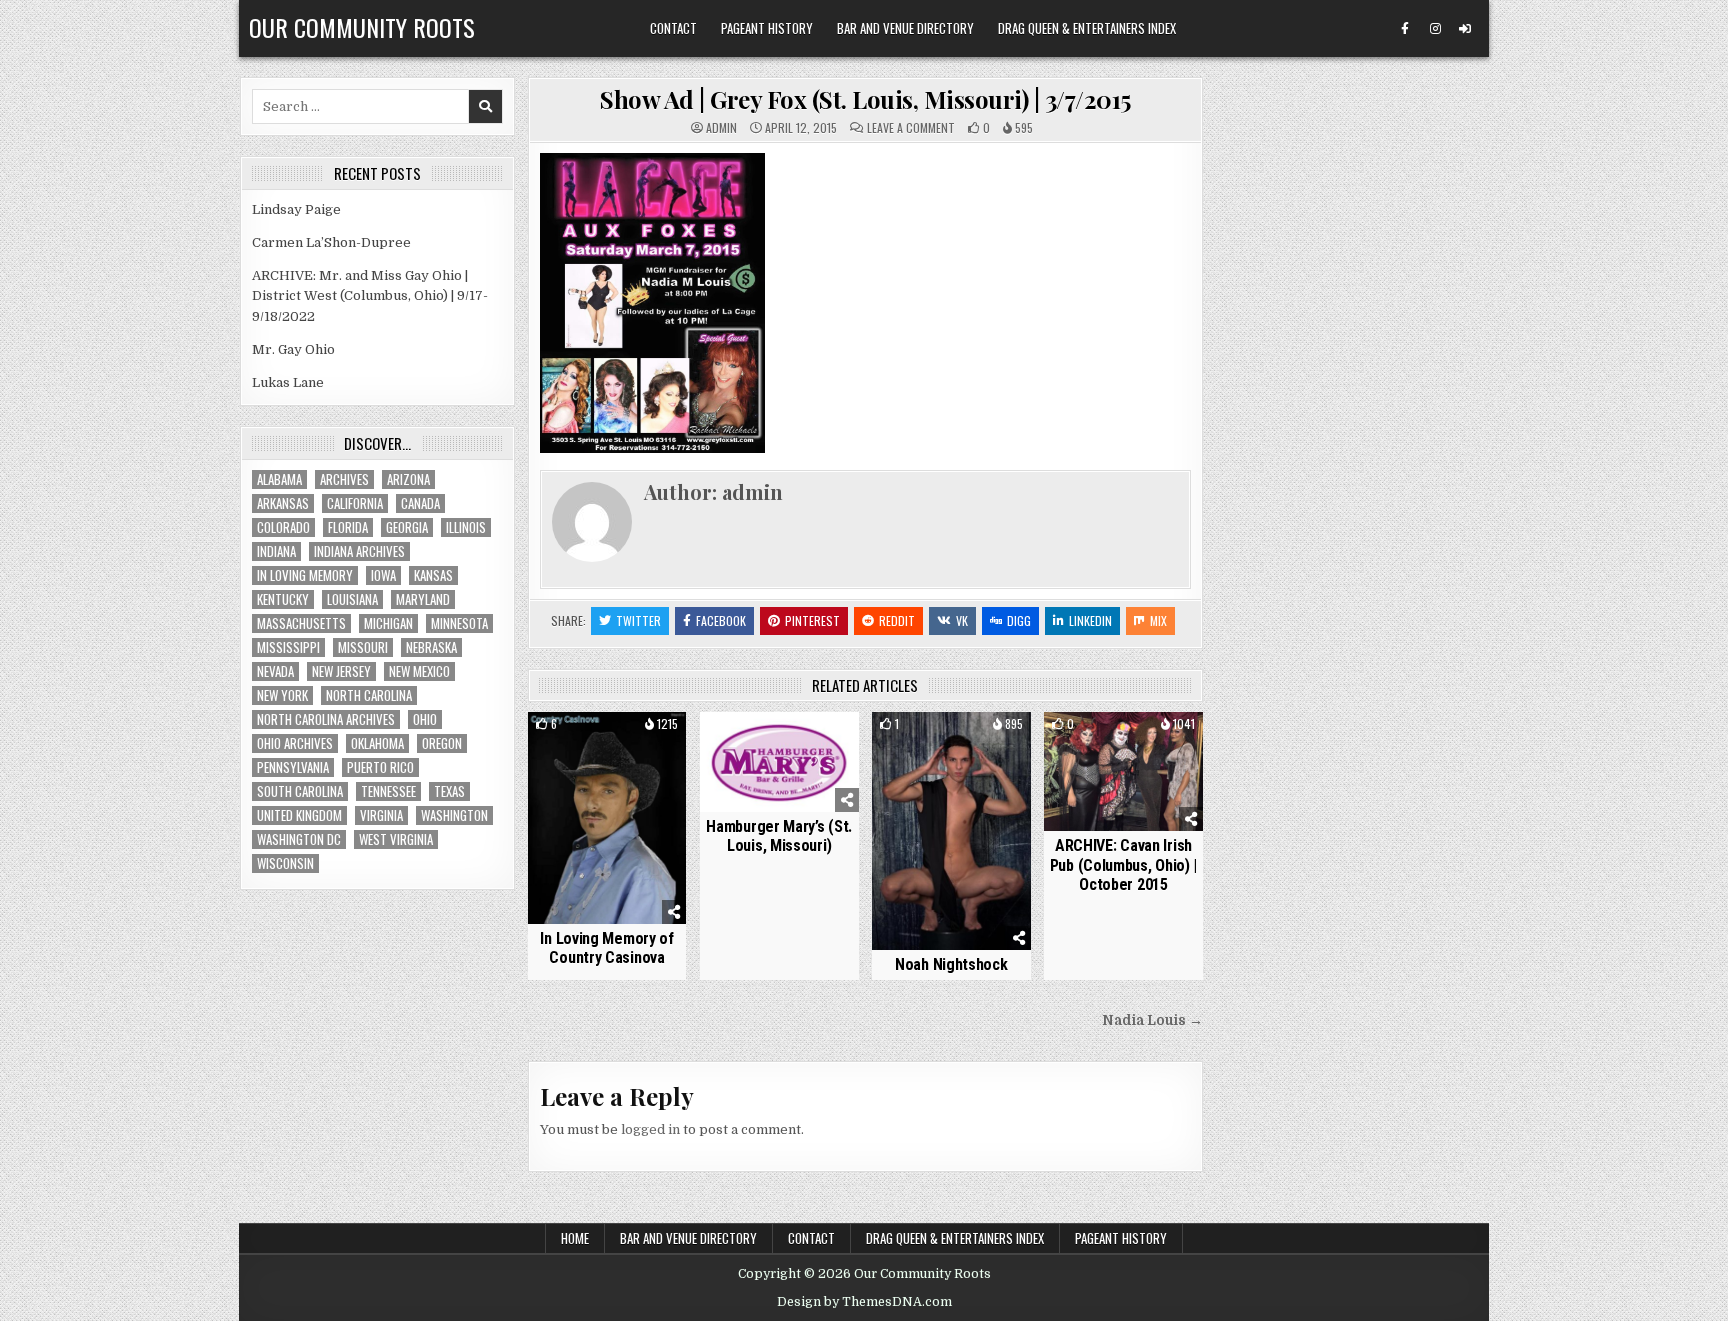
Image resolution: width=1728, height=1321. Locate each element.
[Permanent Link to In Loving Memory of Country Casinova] (607, 817)
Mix (1158, 620)
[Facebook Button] (1405, 29)
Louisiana (352, 599)
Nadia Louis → (1152, 1020)
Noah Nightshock (951, 964)
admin (721, 128)
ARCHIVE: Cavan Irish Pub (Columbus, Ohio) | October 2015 (1123, 864)
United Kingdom (299, 815)
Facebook (721, 620)
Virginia (381, 815)
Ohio (425, 719)
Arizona (408, 479)
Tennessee (388, 791)
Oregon (442, 743)
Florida (348, 527)
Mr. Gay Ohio (293, 349)
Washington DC (299, 839)
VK (962, 620)
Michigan (388, 623)
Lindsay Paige (296, 209)
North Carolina (369, 695)
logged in (650, 1129)
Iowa (383, 575)
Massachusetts (301, 623)
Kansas (433, 575)
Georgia (407, 527)
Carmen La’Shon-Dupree (331, 242)
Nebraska (431, 647)
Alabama (279, 479)
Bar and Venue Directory (905, 28)
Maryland (423, 599)
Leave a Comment (911, 128)
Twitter (638, 620)
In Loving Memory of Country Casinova (606, 948)
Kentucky (283, 599)
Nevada (275, 671)
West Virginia (396, 839)
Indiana (276, 551)
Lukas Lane (288, 382)
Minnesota (459, 623)
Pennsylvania (293, 767)
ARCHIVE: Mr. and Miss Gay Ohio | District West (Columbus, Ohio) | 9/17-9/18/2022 (370, 296)
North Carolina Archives (326, 719)
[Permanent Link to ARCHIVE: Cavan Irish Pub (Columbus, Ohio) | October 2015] (1123, 771)
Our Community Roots (362, 27)
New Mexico (419, 671)
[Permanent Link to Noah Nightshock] (951, 831)
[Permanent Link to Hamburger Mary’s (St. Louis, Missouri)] (779, 761)
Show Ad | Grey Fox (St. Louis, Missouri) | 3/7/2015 (865, 99)
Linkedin (1090, 620)
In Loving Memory (305, 575)
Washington (454, 815)
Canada (420, 503)
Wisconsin (285, 863)
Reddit (897, 620)
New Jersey (341, 671)
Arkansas (283, 503)
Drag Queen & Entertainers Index (1087, 28)
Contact (673, 28)
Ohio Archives (295, 743)
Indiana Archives (359, 551)
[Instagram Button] (1435, 29)
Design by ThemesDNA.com (864, 1302)
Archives (344, 479)
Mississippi (288, 647)
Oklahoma (377, 743)
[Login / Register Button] (1465, 29)
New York (282, 695)
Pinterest (812, 620)
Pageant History (767, 28)
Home (575, 1238)
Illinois (466, 527)
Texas (449, 791)
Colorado (283, 527)
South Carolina (300, 791)
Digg (1019, 620)
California (355, 503)
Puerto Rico (380, 767)
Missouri (363, 647)
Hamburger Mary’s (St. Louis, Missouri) (779, 836)
